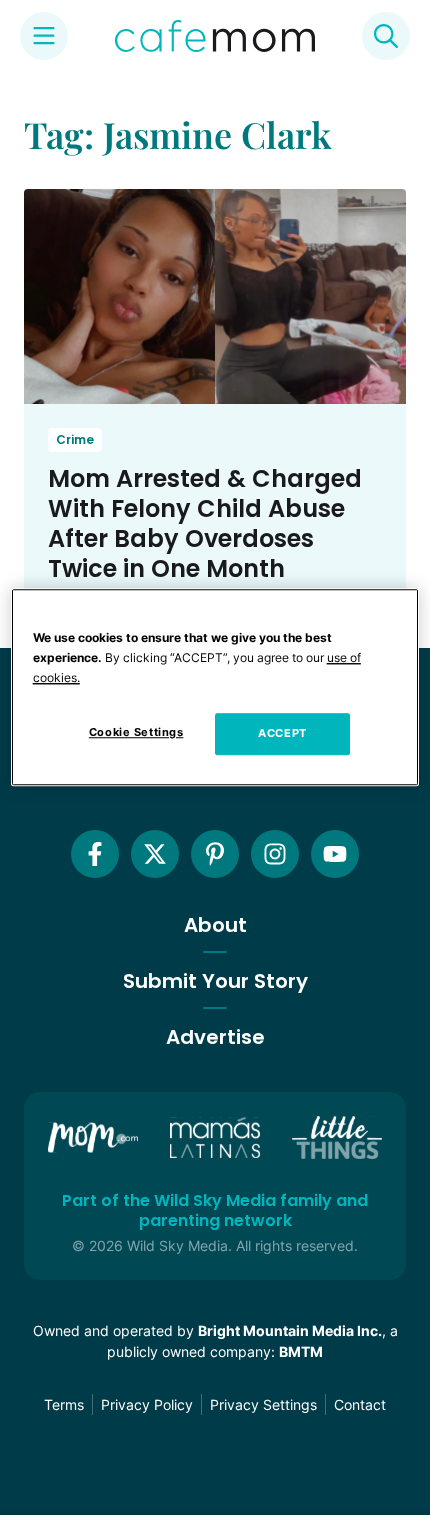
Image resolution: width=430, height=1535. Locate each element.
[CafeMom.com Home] (215, 36)
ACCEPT (282, 733)
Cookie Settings (136, 732)
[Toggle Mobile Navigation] (44, 36)
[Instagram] (275, 854)
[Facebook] (95, 854)
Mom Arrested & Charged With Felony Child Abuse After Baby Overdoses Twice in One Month (205, 523)
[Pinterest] (215, 854)
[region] (215, 687)
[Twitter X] (155, 854)
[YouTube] (335, 854)
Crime (75, 439)
